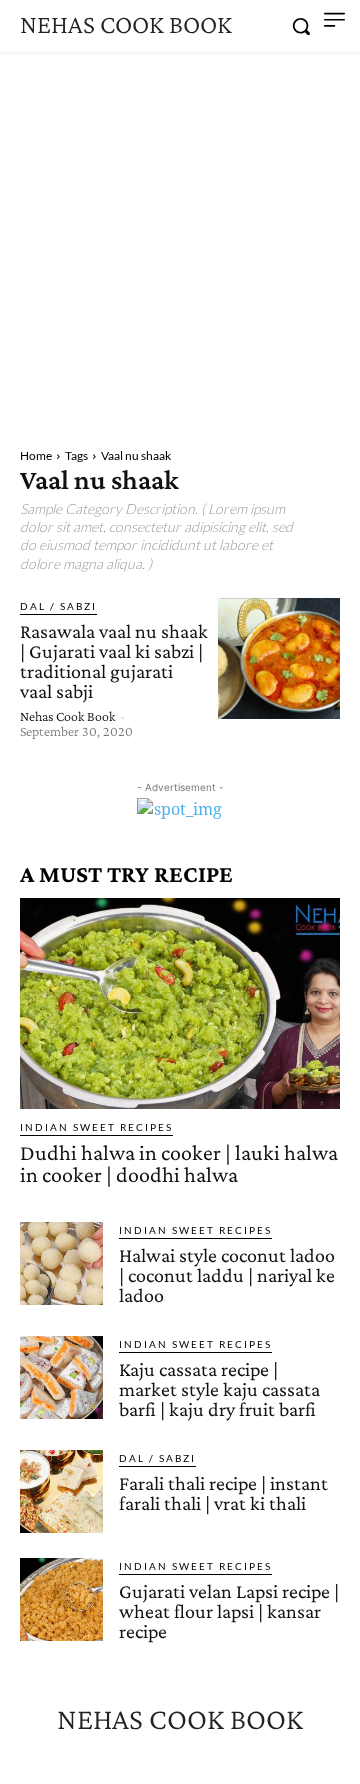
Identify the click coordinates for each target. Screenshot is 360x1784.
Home (36, 455)
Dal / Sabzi (58, 606)
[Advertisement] (180, 242)
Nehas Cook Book (67, 716)
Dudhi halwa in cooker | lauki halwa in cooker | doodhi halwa (179, 1163)
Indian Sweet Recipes (96, 1127)
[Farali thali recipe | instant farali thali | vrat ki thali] (61, 1491)
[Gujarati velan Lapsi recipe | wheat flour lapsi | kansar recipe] (61, 1599)
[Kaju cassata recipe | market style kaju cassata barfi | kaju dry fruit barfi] (61, 1377)
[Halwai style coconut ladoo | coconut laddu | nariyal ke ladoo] (61, 1263)
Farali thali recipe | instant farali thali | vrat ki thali (223, 1493)
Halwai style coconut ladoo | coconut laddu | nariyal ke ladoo (227, 1275)
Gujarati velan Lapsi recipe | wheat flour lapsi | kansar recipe (229, 1611)
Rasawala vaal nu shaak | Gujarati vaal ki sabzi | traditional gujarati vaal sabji (114, 661)
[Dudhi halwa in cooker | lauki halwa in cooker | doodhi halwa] (180, 1003)
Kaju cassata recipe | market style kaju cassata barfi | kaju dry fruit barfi (219, 1389)
